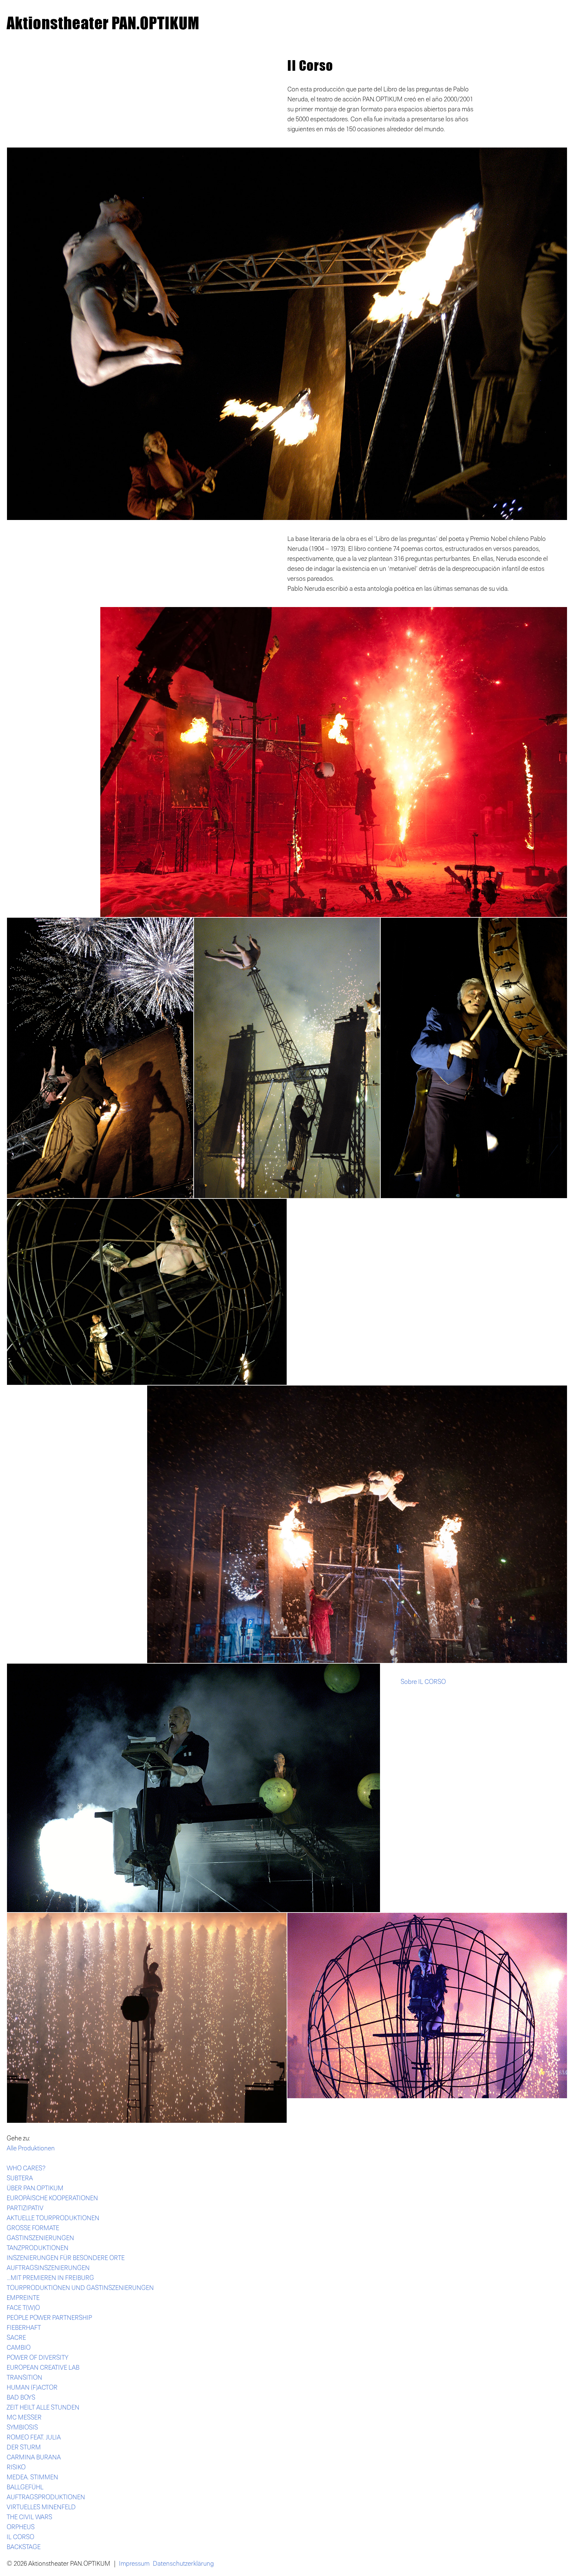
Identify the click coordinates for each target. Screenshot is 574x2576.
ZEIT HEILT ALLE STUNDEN (43, 2408)
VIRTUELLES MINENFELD (41, 2507)
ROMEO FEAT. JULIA (34, 2437)
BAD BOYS (21, 2398)
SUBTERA (20, 2178)
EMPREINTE (23, 2298)
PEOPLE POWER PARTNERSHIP (49, 2318)
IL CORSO (20, 2537)
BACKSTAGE (24, 2547)
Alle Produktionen (31, 2148)
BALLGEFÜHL (25, 2487)
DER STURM (24, 2447)
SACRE (16, 2338)
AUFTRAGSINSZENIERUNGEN (48, 2268)
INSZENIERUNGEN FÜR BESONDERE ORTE (66, 2258)
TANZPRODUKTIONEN (38, 2248)
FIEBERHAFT (24, 2328)
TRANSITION (24, 2378)
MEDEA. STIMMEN (32, 2477)
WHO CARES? (26, 2168)
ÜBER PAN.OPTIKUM (35, 2188)
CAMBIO (19, 2348)
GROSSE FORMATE (33, 2228)
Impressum (134, 2564)
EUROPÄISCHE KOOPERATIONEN (52, 2198)
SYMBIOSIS (22, 2427)
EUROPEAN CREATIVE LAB (43, 2368)
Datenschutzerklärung (183, 2564)
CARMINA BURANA (34, 2457)
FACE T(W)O (23, 2308)
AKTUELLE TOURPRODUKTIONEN (53, 2218)
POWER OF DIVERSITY (38, 2358)
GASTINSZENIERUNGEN (40, 2238)
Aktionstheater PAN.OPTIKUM (103, 23)
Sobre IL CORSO (423, 1682)
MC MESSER (24, 2418)
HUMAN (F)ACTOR (32, 2388)
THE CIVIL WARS (29, 2517)
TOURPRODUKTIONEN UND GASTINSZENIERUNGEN (80, 2288)
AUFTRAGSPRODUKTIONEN (46, 2497)
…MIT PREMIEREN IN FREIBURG (50, 2278)
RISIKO (16, 2467)
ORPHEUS (21, 2527)
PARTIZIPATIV (25, 2208)
